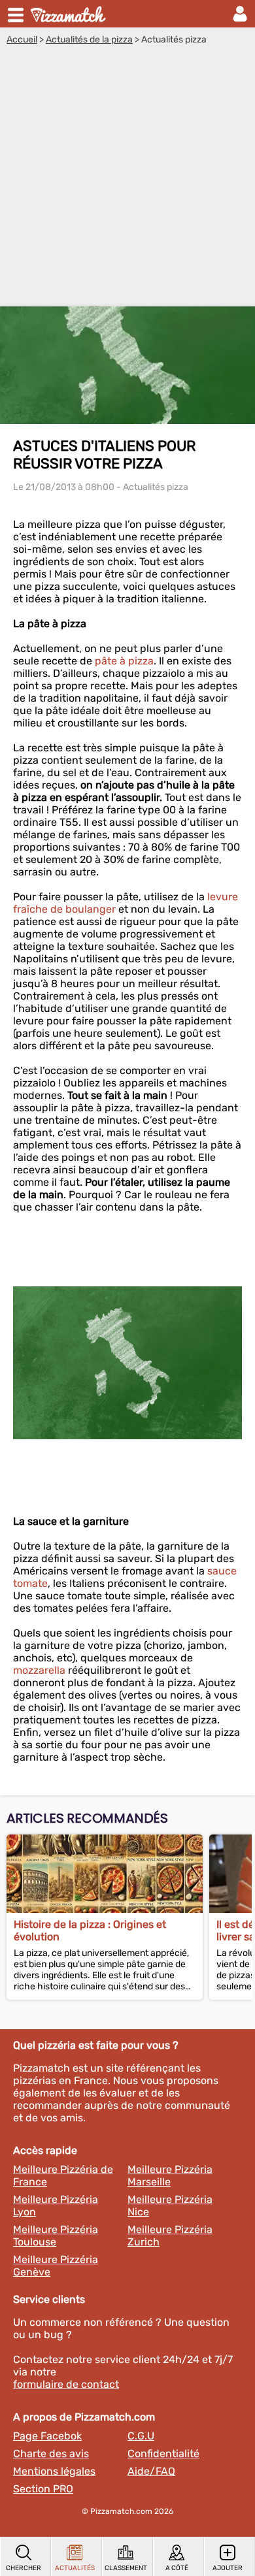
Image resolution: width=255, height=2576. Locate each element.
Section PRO (43, 2489)
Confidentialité (163, 2454)
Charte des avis (51, 2454)
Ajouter (228, 2568)
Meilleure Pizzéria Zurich (170, 2236)
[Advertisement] (127, 179)
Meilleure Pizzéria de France (63, 2176)
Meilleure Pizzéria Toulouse (56, 2236)
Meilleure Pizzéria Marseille (170, 2176)
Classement (126, 2568)
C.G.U (141, 2436)
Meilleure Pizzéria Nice (170, 2206)
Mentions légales (54, 2471)
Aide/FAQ (151, 2471)
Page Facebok (47, 2436)
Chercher (24, 2568)
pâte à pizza (124, 661)
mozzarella (39, 1670)
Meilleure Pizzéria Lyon (56, 2206)
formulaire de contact (66, 2384)
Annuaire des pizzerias (69, 14)
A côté (177, 2568)
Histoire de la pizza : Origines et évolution (90, 1931)
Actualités (75, 2568)
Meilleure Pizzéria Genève (56, 2266)
